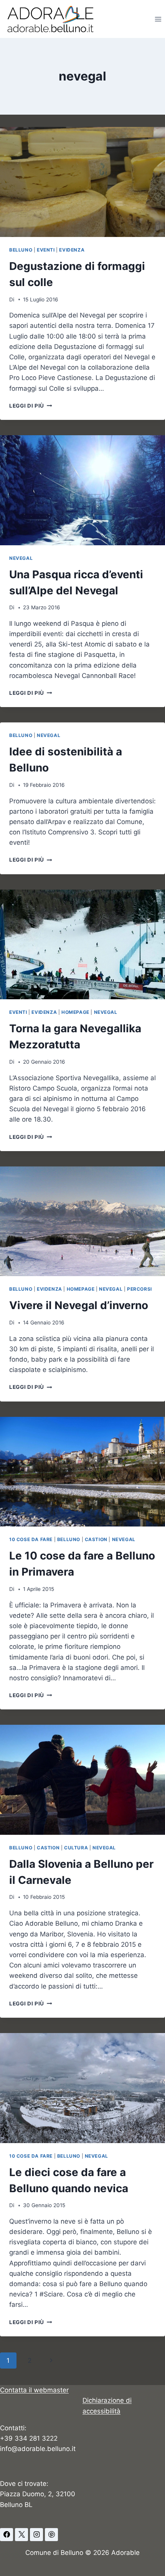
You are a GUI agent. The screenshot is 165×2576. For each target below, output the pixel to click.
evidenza (72, 250)
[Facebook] (7, 2535)
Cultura (76, 1848)
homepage (75, 1012)
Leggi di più (31, 406)
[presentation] (82, 182)
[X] (21, 2535)
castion (96, 1539)
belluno (21, 250)
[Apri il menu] (158, 19)
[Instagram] (36, 2535)
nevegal (21, 558)
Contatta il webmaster (34, 2390)
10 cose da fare (31, 1539)
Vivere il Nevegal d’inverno (79, 1305)
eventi (46, 250)
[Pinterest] (51, 2535)
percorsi (139, 1289)
